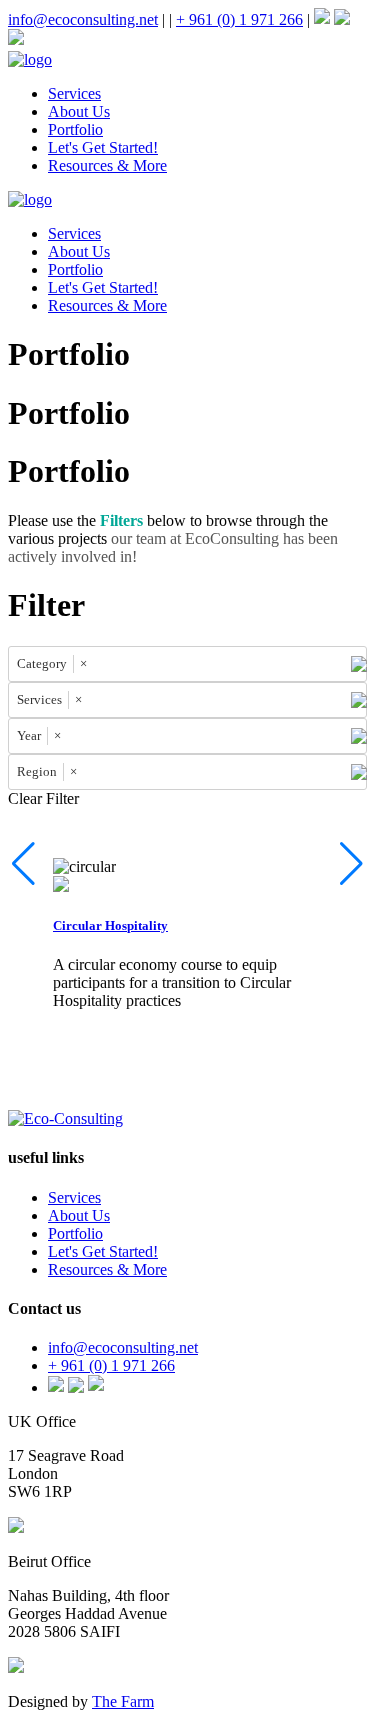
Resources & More (107, 165)
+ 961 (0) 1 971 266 (239, 19)
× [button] (83, 663)
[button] (351, 864)
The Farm (123, 1701)
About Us (79, 111)
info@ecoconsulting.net (83, 19)
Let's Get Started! (103, 147)
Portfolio (75, 129)
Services (74, 93)
